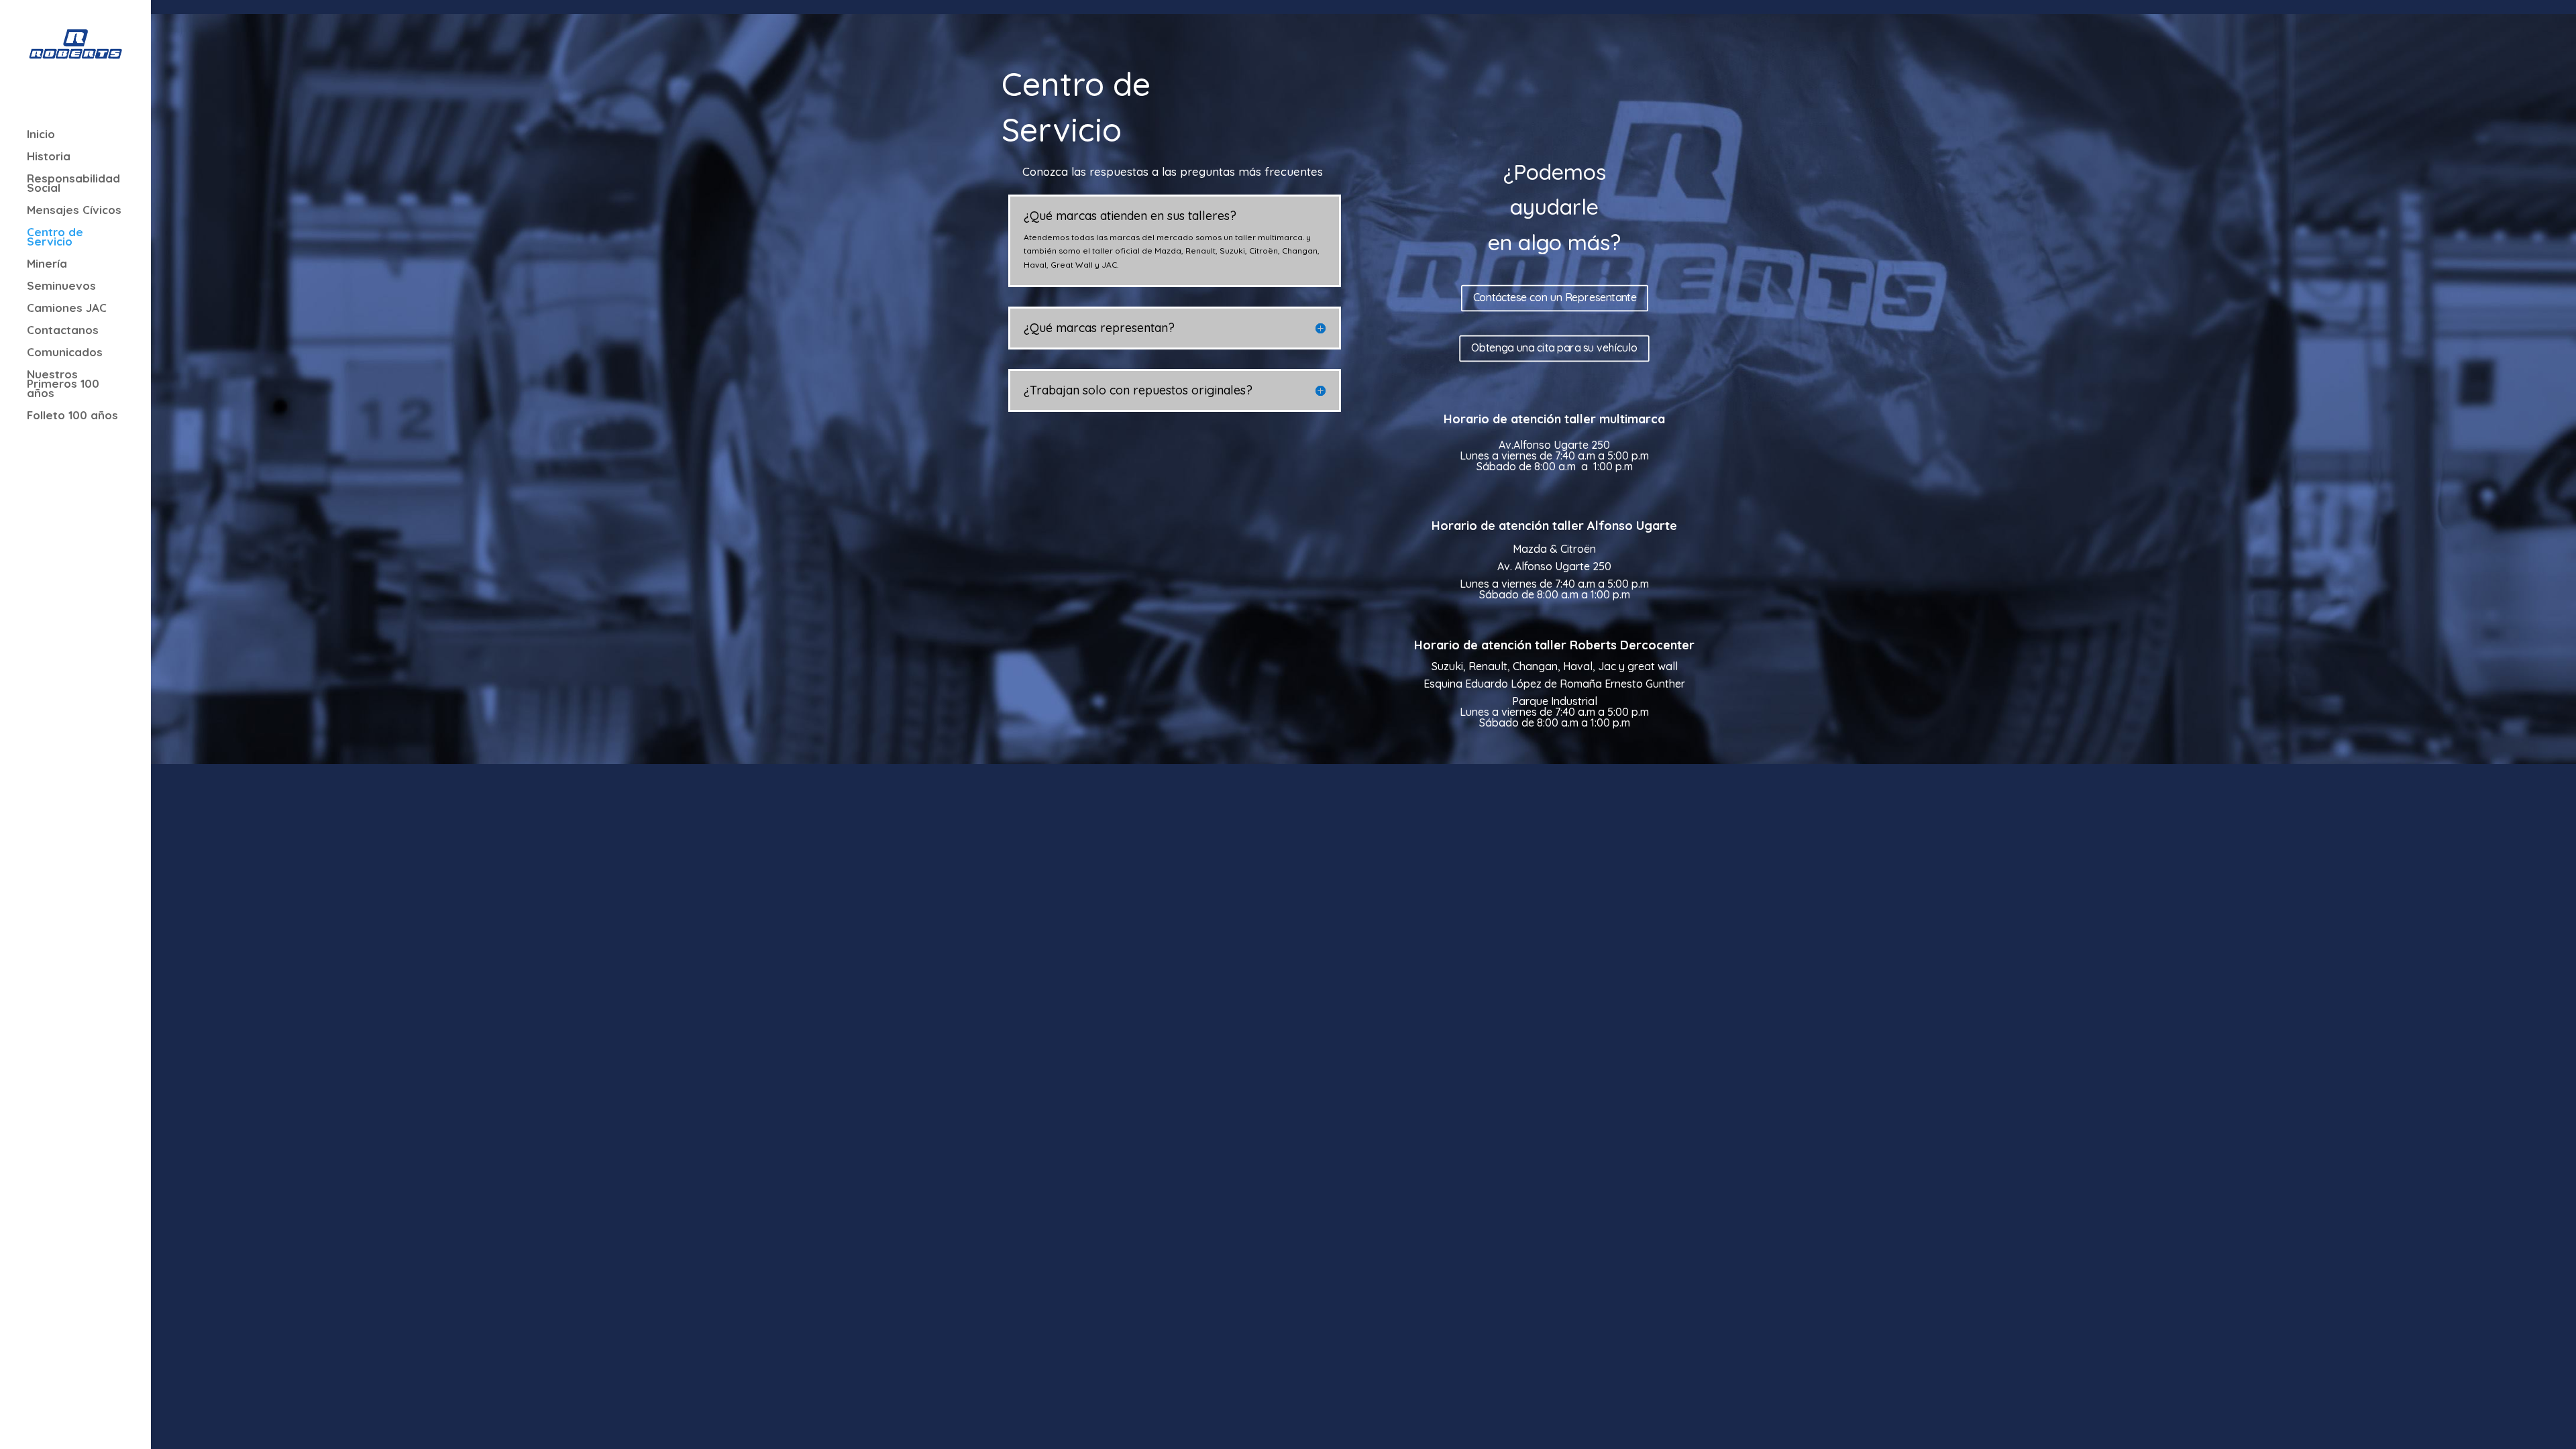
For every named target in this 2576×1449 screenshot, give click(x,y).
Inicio (41, 135)
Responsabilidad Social (73, 184)
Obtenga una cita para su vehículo (1554, 348)
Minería (47, 265)
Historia (49, 157)
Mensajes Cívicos (74, 211)
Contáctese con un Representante (1554, 298)
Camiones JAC (67, 309)
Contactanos (63, 331)
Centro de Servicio (55, 238)
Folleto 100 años (72, 416)
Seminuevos (61, 287)
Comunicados (65, 353)
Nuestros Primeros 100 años (63, 385)
